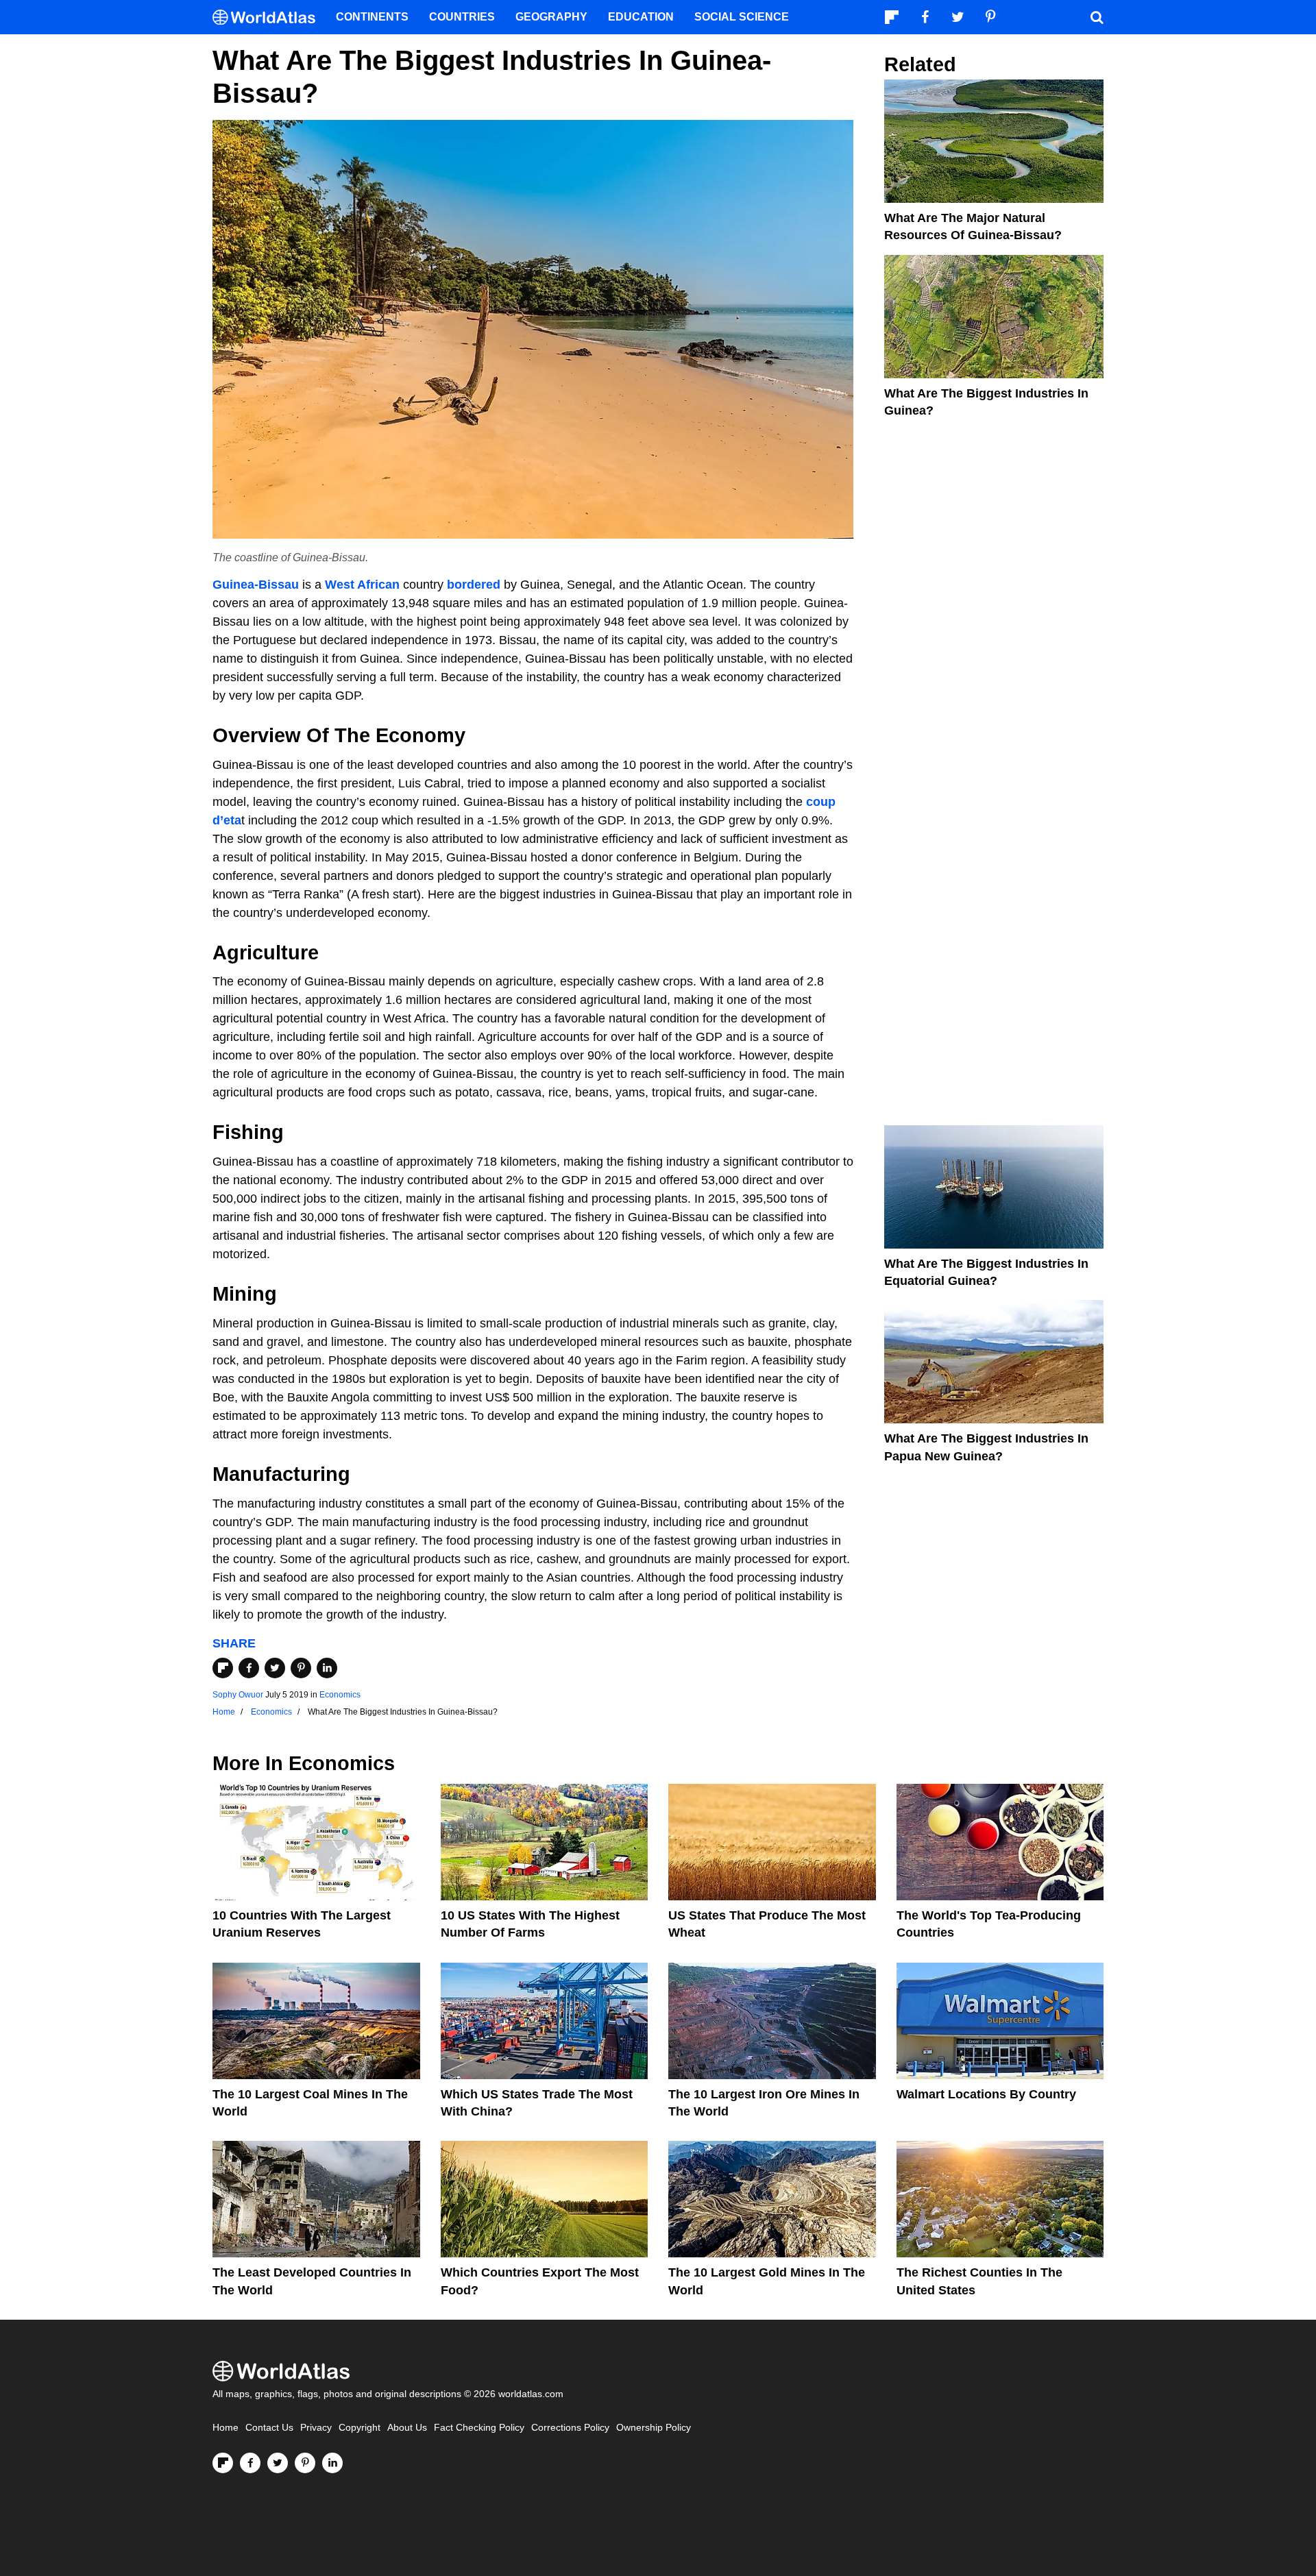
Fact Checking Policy (479, 2428)
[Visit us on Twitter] (278, 2463)
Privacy (316, 2428)
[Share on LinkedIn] (327, 1668)
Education (641, 17)
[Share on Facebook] (249, 1668)
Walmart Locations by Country (986, 2094)
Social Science (742, 17)
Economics (340, 1695)
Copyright (360, 2428)
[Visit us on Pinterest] (305, 2463)
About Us (407, 2428)
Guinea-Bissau (256, 585)
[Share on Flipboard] (223, 1668)
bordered (474, 585)
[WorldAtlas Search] (1097, 17)
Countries (462, 17)
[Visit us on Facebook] (250, 2463)
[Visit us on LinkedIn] (332, 2463)
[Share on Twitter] (275, 1668)
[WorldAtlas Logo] (269, 17)
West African (362, 585)
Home (226, 2428)
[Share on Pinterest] (301, 1668)
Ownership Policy (654, 2428)
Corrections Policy (570, 2428)
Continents (372, 17)
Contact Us (269, 2428)
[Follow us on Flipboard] (223, 2463)
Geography (551, 17)
